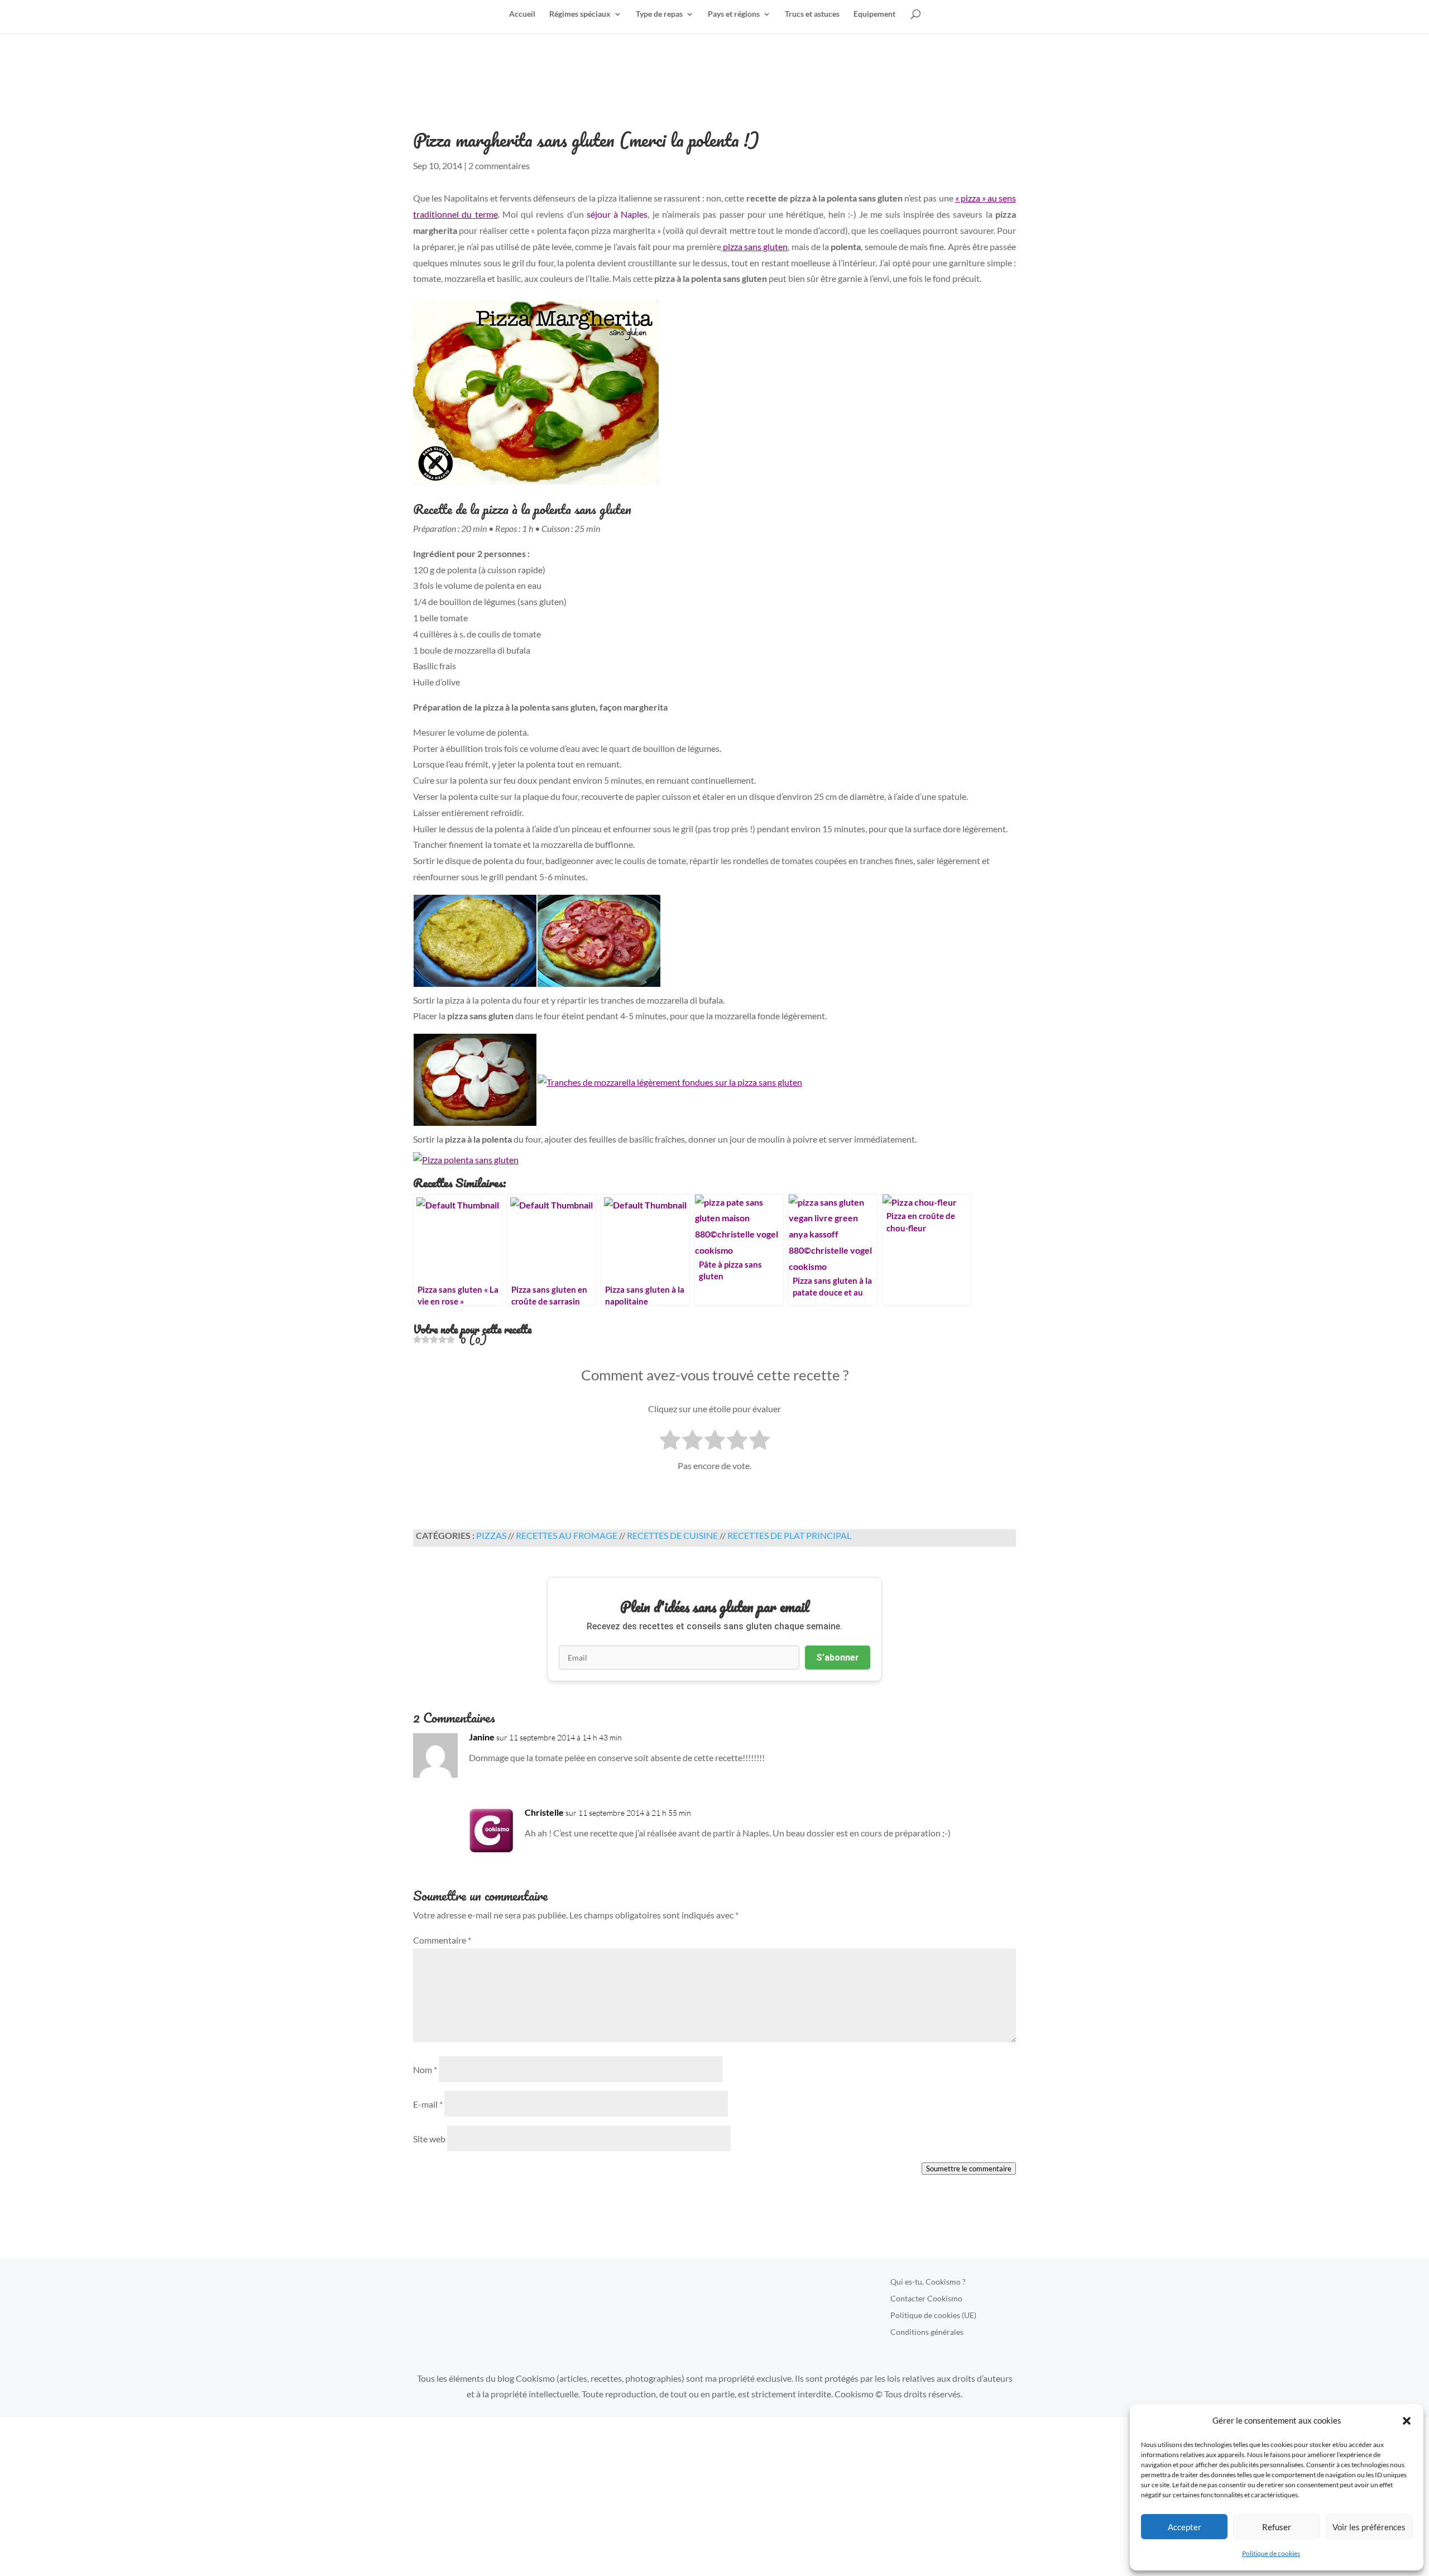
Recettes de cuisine (672, 1535)
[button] (1407, 2421)
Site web (429, 2139)
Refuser (1277, 2527)
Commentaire (442, 1940)
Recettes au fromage (567, 1535)
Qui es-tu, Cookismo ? (928, 2282)
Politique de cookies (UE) (933, 2316)
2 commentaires (499, 166)
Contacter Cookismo (926, 2299)
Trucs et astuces (812, 14)
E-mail (428, 2104)
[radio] (670, 1442)
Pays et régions (734, 14)
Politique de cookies (1271, 2553)
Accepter (1185, 2527)
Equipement (874, 14)
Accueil (522, 14)
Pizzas (491, 1535)
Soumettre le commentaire (969, 2169)
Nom (425, 2069)
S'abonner (838, 1658)
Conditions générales (927, 2332)
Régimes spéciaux (580, 14)
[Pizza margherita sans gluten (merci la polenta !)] (714, 395)
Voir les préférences (1369, 2527)
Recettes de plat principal (789, 1535)
